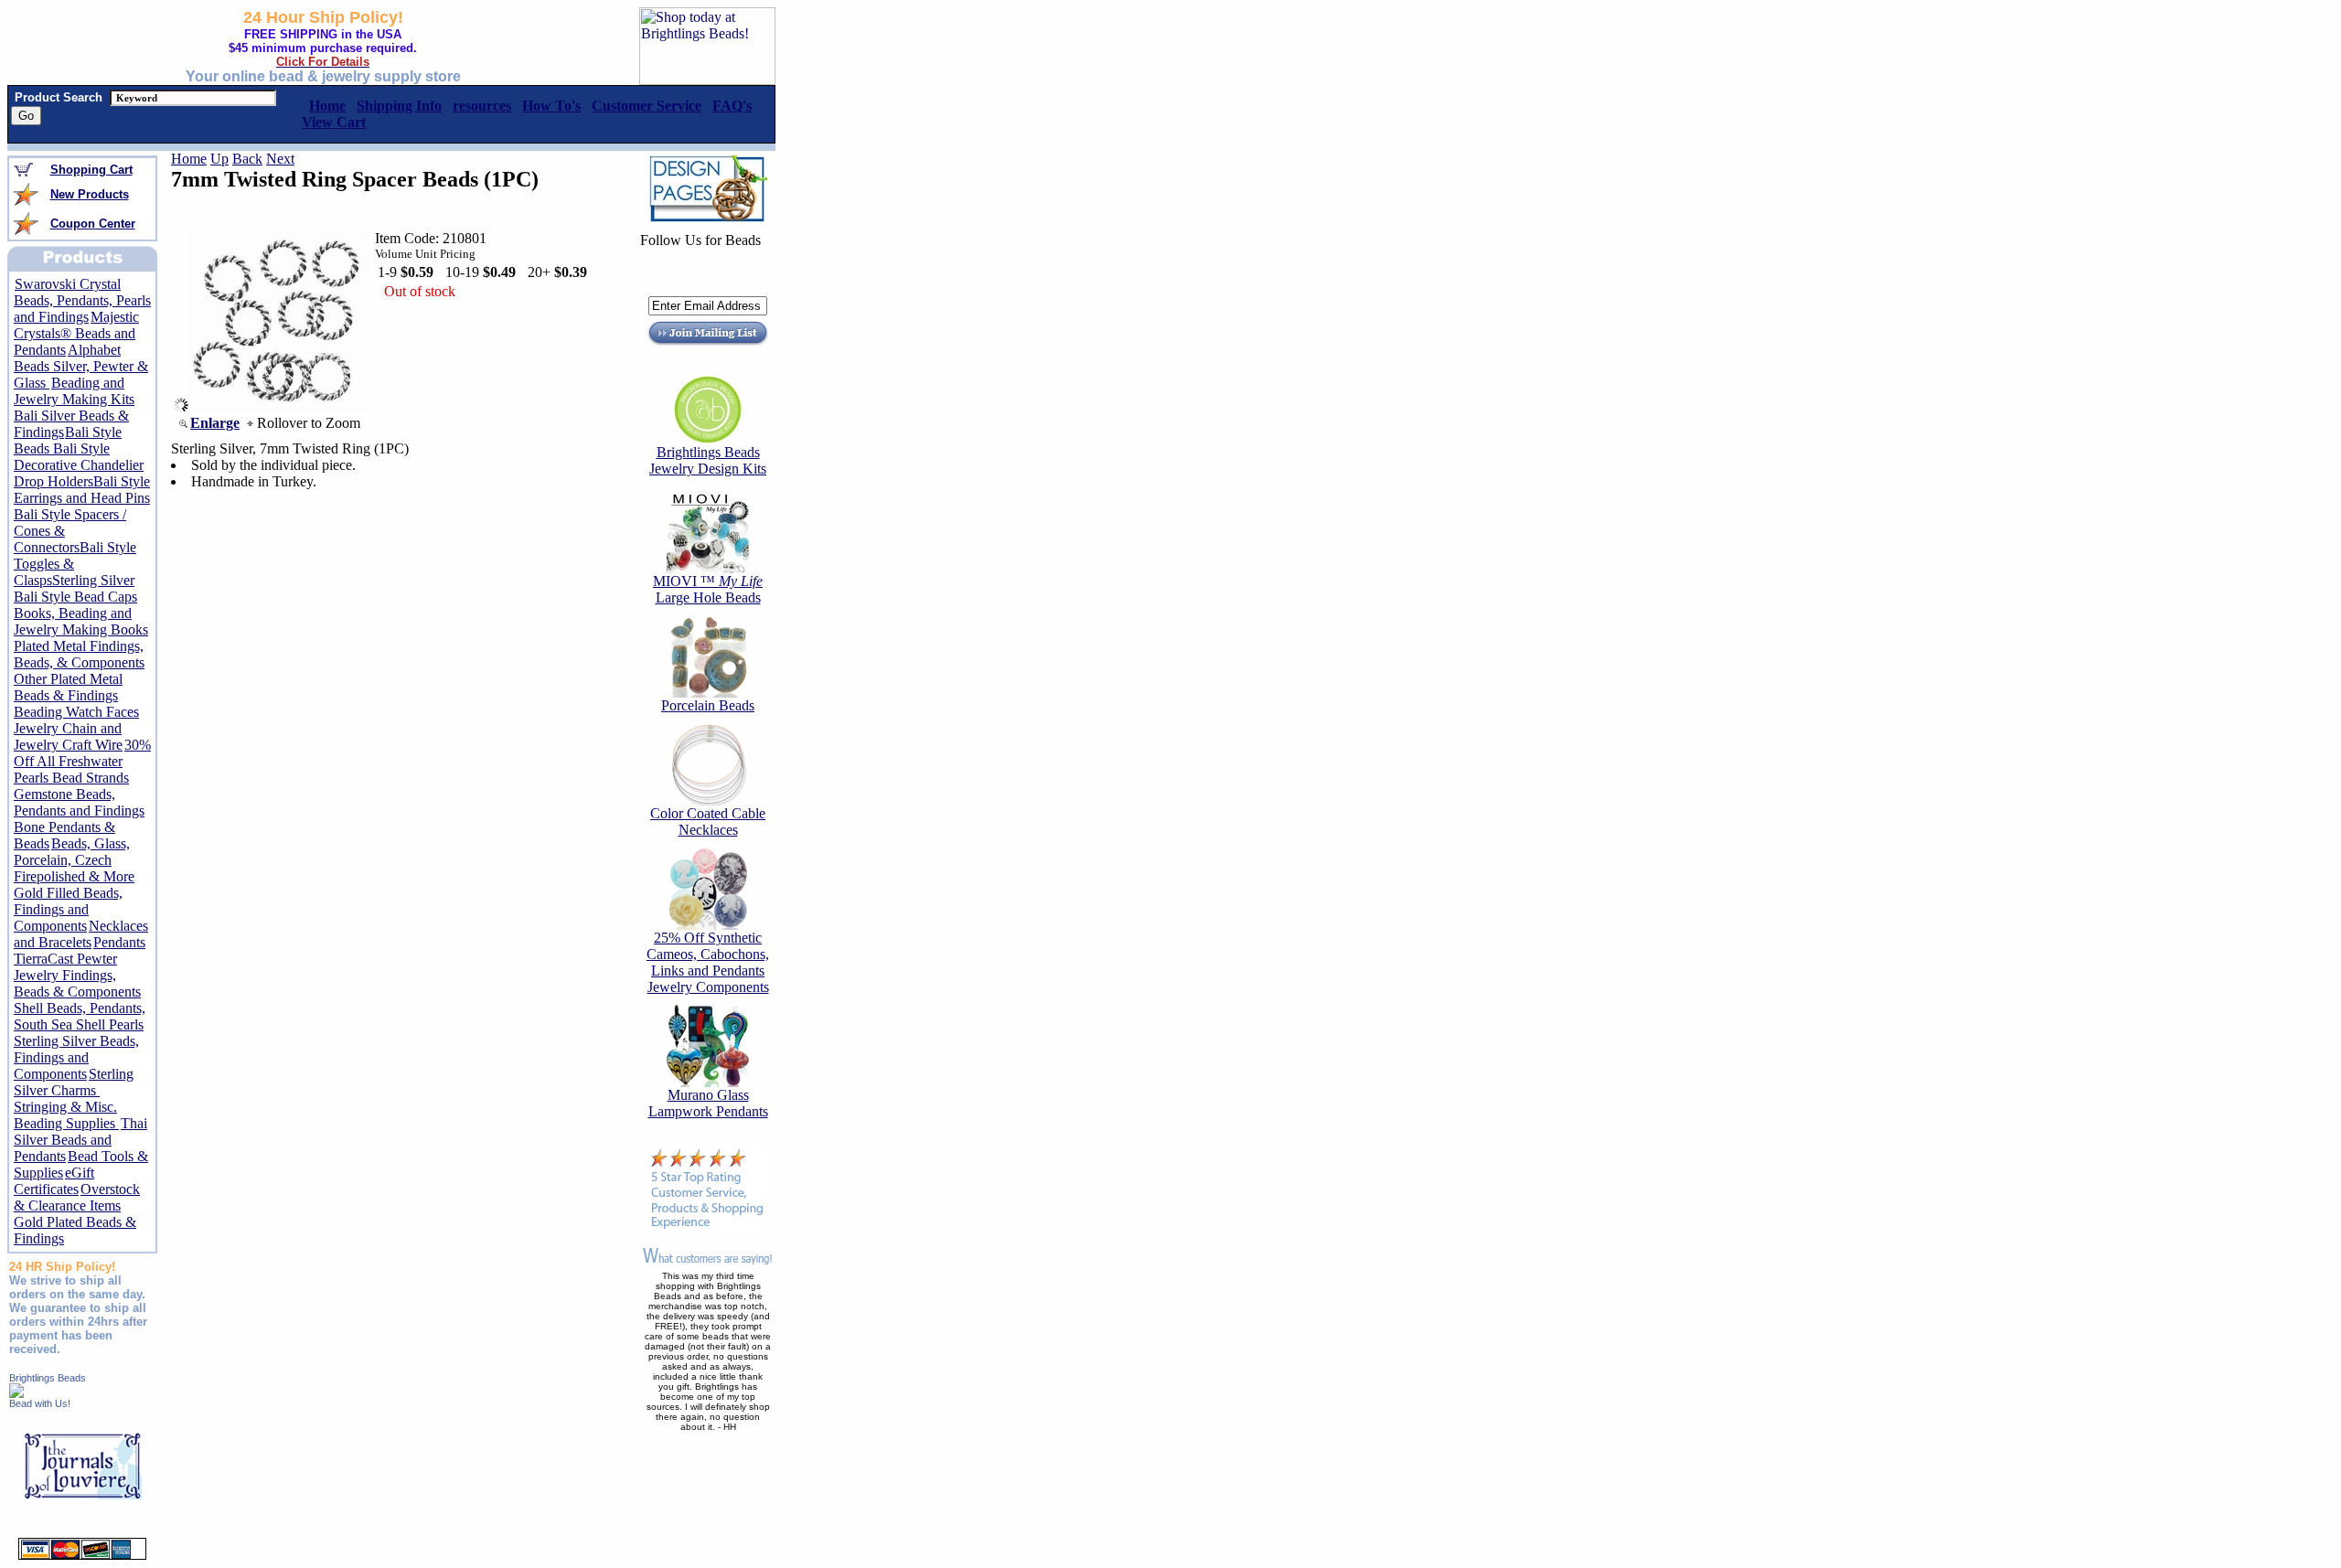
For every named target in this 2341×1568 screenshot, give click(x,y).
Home (189, 159)
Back (247, 159)
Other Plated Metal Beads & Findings (68, 687)
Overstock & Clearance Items (77, 1197)
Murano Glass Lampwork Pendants (708, 1103)
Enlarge (215, 423)
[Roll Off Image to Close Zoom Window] (280, 407)
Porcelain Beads (708, 705)
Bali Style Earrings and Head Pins (82, 490)
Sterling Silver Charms (74, 1082)
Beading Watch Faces (76, 712)
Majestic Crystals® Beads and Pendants (76, 333)
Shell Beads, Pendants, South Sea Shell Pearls (80, 1016)
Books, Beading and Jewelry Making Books (81, 621)
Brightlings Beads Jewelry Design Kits (708, 460)
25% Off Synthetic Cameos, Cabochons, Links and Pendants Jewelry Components (708, 962)
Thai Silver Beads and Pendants (80, 1140)
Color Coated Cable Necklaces (708, 821)
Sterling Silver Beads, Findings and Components (76, 1057)
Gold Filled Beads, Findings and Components (68, 909)
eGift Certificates (54, 1181)
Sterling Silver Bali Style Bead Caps (75, 588)
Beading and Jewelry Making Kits (74, 391)
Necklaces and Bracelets (81, 934)
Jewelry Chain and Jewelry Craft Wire (68, 736)
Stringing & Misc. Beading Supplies (66, 1115)
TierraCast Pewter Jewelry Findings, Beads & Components (77, 975)
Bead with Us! (40, 1403)
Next (280, 159)
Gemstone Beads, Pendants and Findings (79, 802)
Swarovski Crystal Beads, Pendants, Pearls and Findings (82, 300)
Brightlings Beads (48, 1378)
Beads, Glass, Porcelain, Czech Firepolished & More (74, 860)
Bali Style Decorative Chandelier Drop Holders (79, 465)
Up (219, 159)
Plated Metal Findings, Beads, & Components (79, 654)
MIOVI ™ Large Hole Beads (708, 589)
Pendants (119, 942)
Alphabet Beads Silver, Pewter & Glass (81, 366)
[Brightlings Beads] (16, 1393)
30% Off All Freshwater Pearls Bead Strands (82, 761)
